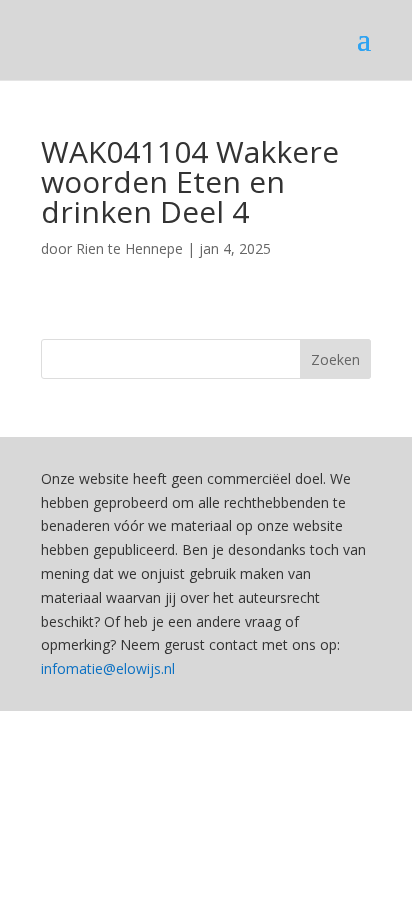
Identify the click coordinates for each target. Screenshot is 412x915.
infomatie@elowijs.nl (108, 668)
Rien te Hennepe (129, 248)
